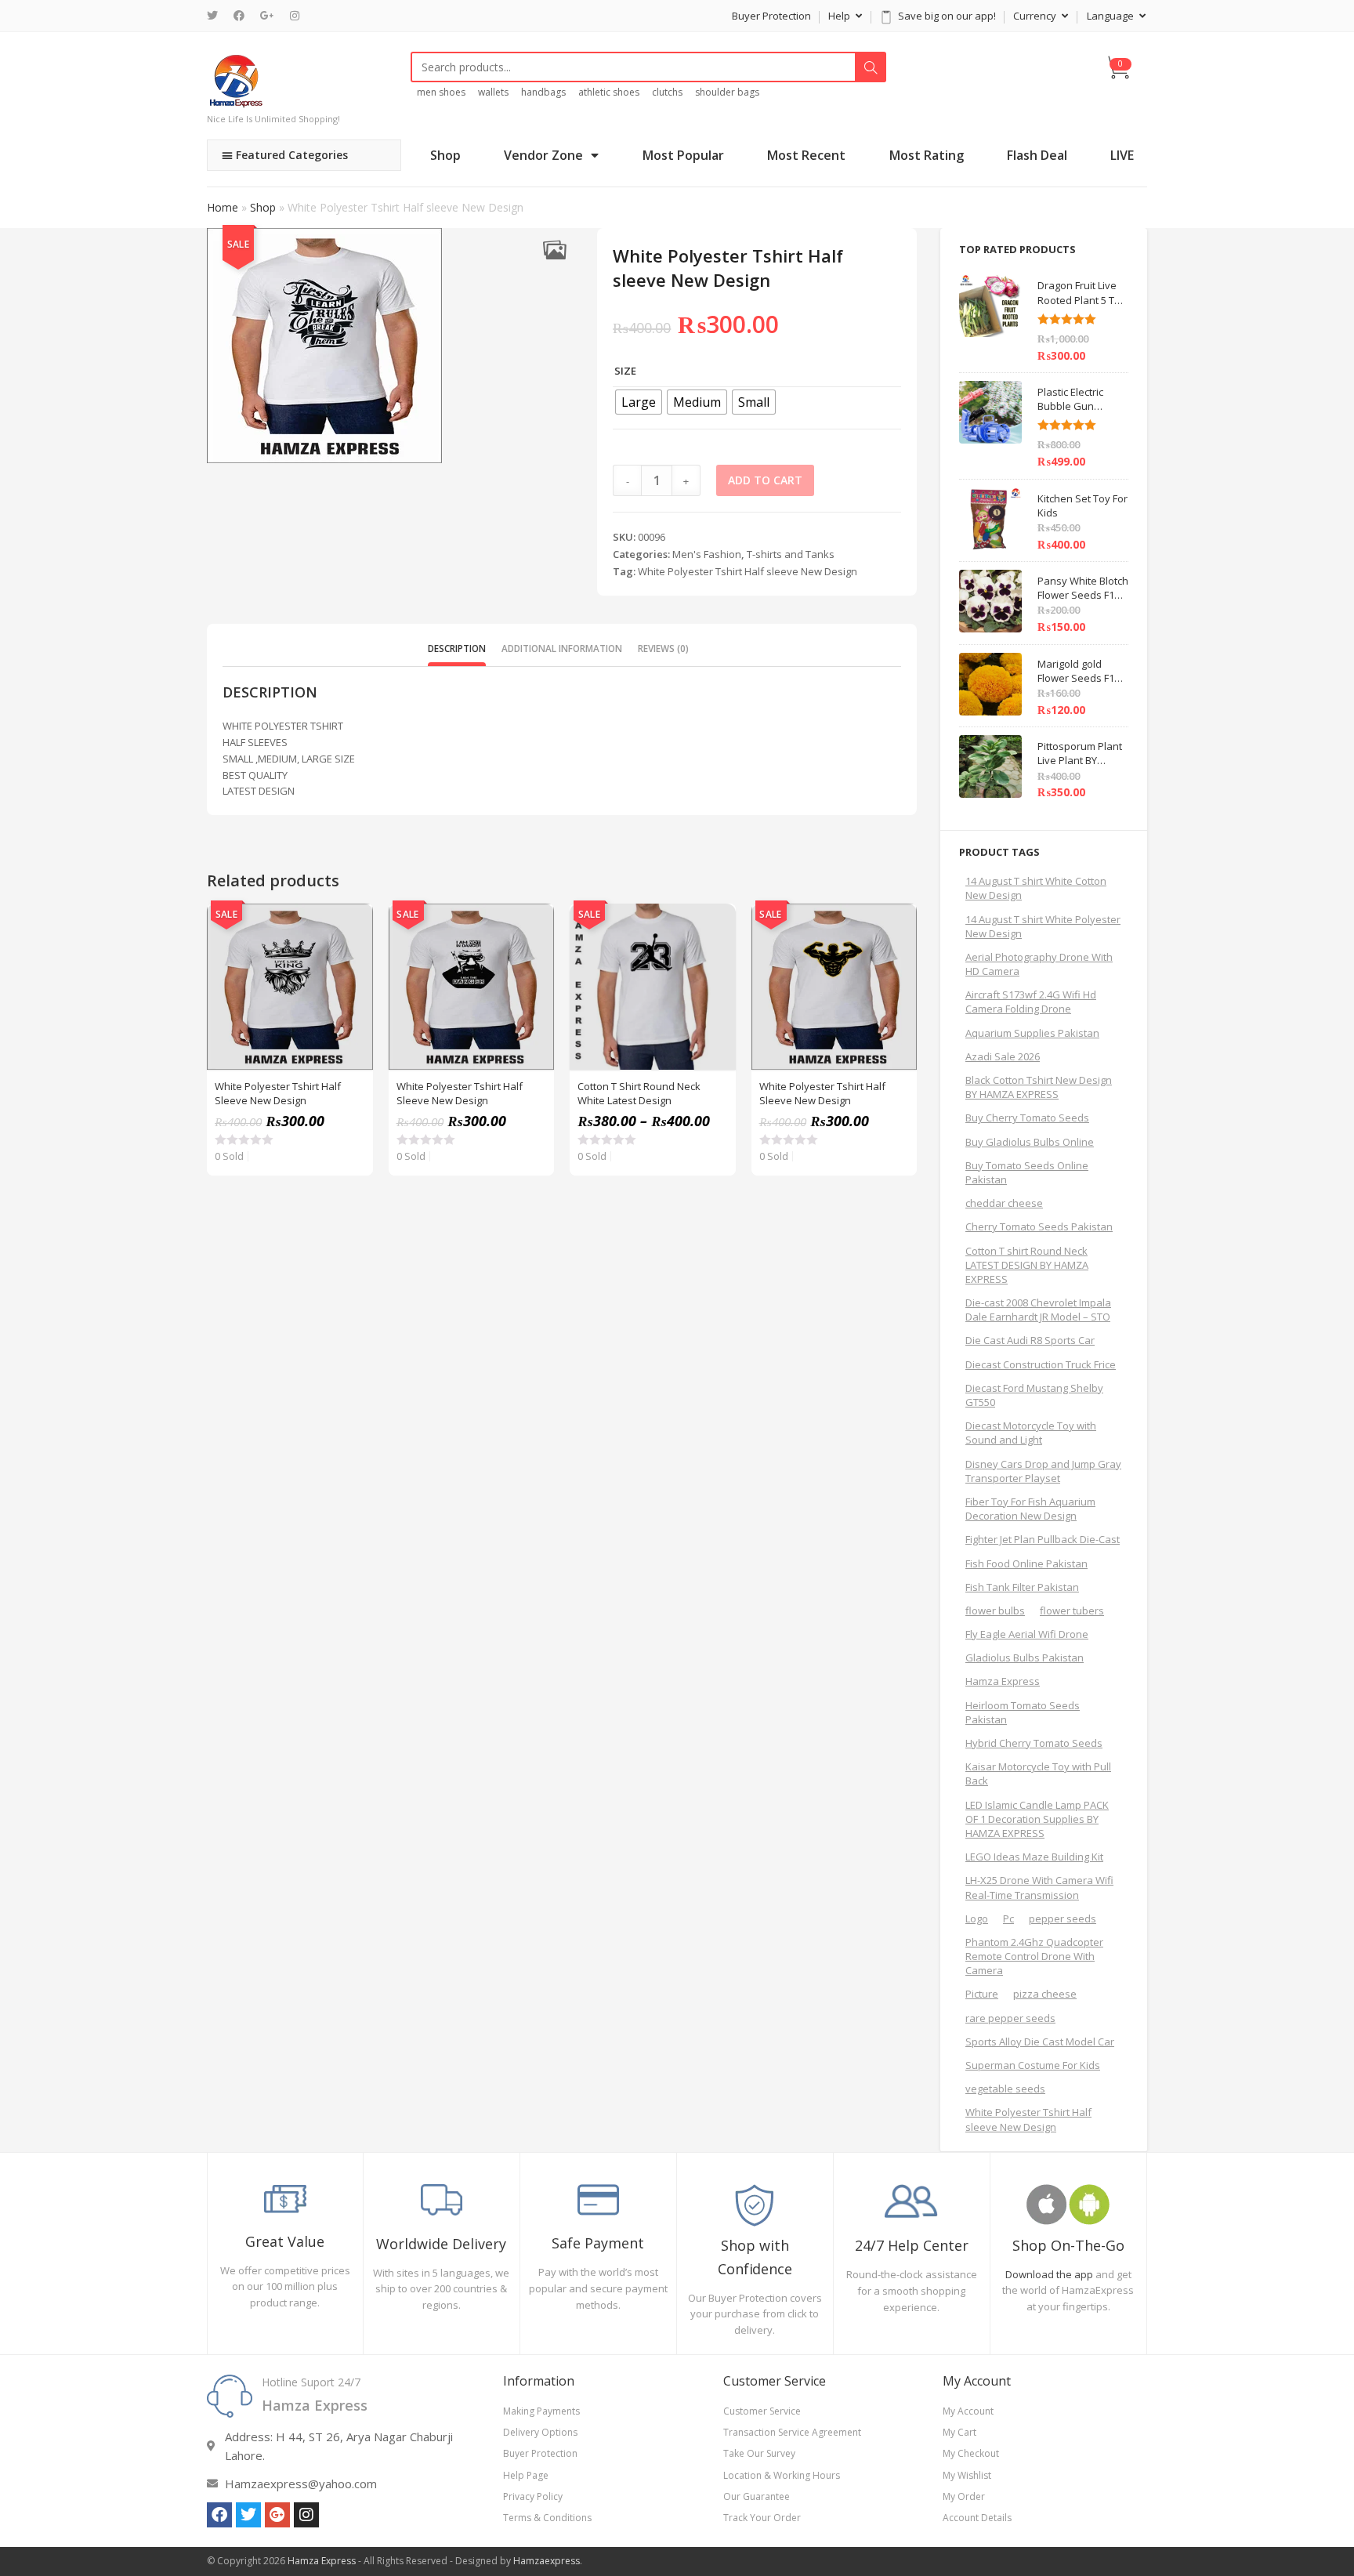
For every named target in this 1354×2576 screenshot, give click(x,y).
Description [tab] (457, 648)
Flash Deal (1037, 155)
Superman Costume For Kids (1033, 2065)
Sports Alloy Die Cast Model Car (1040, 2042)
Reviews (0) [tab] (663, 648)
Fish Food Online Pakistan (1026, 1563)
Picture (982, 1994)
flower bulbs (995, 1610)
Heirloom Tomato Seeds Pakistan (1023, 1712)
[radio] (639, 402)
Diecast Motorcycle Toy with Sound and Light (1031, 1433)
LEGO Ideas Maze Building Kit (1034, 1857)
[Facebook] (239, 16)
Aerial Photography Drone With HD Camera (1039, 964)
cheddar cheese (1004, 1203)
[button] (554, 250)
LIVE (1122, 155)
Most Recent (806, 155)
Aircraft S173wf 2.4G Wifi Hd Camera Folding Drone (1031, 1002)
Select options (353, 963)
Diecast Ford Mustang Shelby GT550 (1034, 1395)
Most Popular (683, 155)
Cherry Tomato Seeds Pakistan (1039, 1226)
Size (625, 371)
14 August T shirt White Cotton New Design (1036, 888)
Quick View (353, 924)
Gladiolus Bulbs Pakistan (1025, 1658)
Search (871, 67)
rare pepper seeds (1010, 2018)
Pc (1008, 1918)
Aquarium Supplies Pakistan (1032, 1033)
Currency (1036, 16)
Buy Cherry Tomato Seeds (1027, 1118)
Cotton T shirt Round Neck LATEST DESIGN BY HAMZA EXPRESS (1027, 1265)
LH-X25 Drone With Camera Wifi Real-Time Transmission (1039, 1887)
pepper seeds (1063, 1918)
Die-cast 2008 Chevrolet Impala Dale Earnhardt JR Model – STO (1038, 1310)
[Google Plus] (267, 16)
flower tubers (1072, 1610)
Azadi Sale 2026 (1003, 1056)
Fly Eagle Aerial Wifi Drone (1027, 1634)
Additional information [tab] (562, 648)
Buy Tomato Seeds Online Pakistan (1027, 1172)
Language (1111, 16)
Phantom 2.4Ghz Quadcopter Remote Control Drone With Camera (1034, 1956)
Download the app (1049, 2274)
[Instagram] (295, 16)
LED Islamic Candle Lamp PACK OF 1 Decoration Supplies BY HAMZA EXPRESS (1037, 1819)
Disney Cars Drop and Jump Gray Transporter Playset (1043, 1471)
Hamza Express (1003, 1681)
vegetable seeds (1005, 2089)
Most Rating (927, 155)
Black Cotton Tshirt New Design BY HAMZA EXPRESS (1039, 1087)
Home (223, 207)
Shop (445, 155)
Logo (977, 1918)
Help (840, 16)
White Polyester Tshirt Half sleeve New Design (748, 571)
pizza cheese (1045, 1994)
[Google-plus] (277, 2515)
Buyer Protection (771, 16)
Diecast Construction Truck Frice (1041, 1364)
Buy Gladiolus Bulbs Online (1030, 1142)
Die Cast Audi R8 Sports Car (1030, 1340)
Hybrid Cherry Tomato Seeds (1034, 1743)
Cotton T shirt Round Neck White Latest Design (639, 1093)
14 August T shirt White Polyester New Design (1043, 926)
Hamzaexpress (547, 2561)
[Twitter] (216, 16)
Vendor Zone (543, 155)
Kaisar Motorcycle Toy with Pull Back (1038, 1773)
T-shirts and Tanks (791, 554)
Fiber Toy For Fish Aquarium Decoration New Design (1030, 1509)
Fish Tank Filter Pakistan (1022, 1587)
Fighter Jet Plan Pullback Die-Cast (1043, 1539)
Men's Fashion (707, 554)
